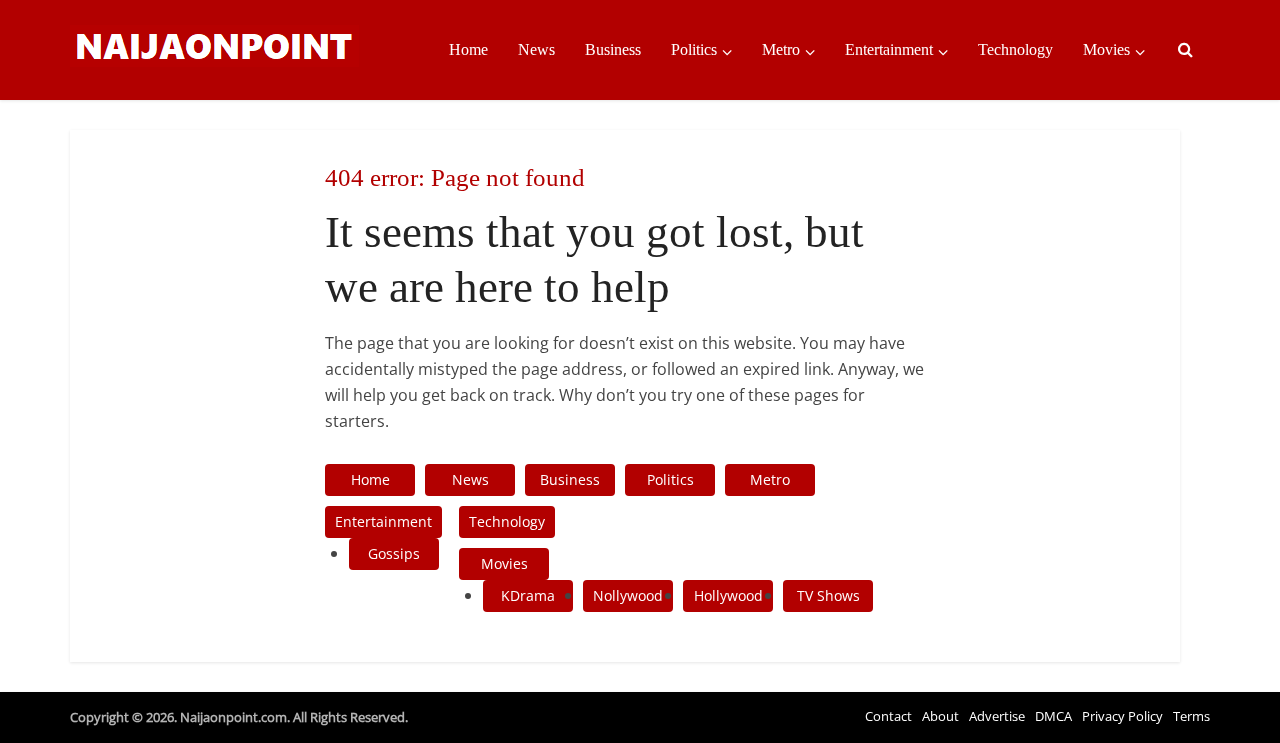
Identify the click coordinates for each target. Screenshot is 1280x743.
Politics (694, 49)
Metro (781, 49)
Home (468, 49)
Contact (888, 716)
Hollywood (728, 595)
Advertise (997, 716)
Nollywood (628, 595)
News (536, 49)
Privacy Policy (1122, 716)
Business (613, 49)
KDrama (528, 595)
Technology (1015, 49)
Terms (1191, 716)
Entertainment (889, 49)
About (940, 716)
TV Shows (828, 595)
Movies (1106, 49)
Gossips (394, 553)
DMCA (1053, 716)
